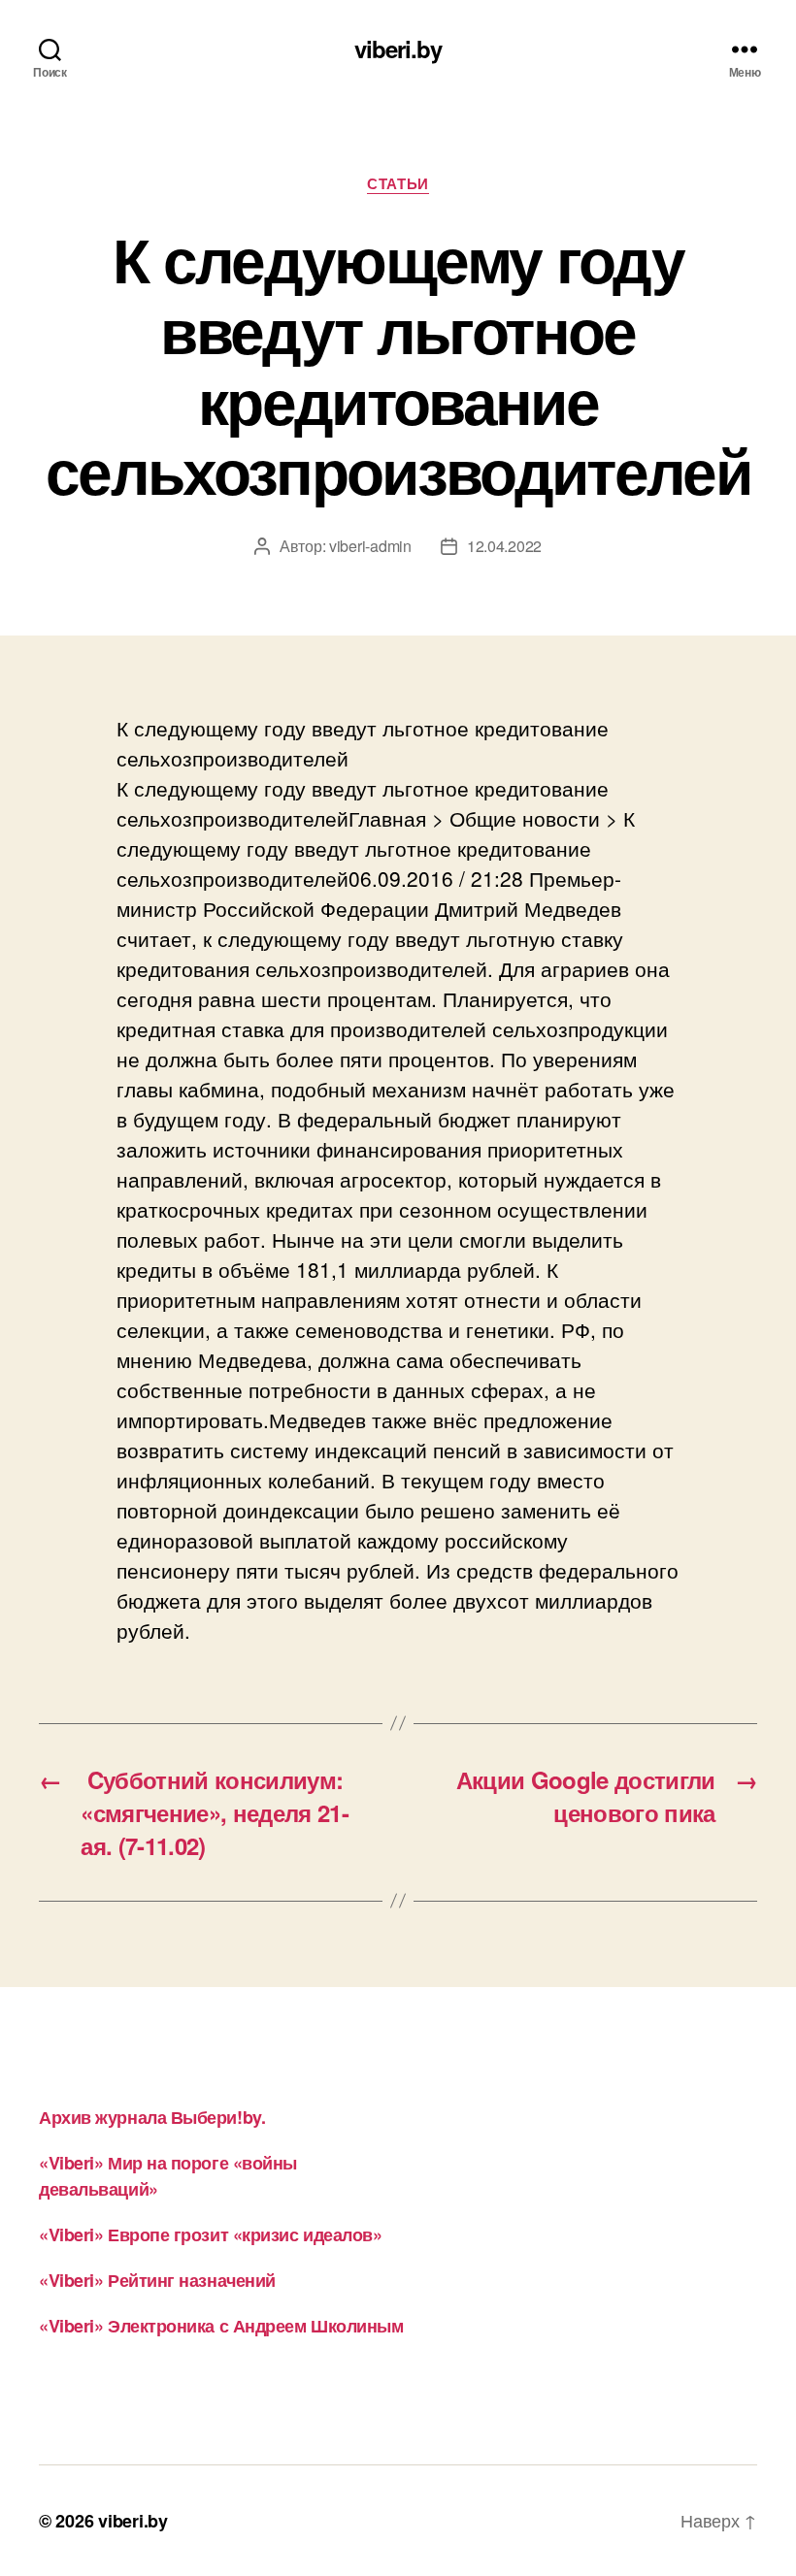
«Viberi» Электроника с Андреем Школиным (221, 2326)
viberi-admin (370, 546)
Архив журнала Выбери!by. (152, 2117)
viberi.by (398, 49)
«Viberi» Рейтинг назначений (157, 2280)
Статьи (398, 184)
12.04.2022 (504, 546)
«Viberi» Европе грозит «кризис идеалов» (210, 2234)
